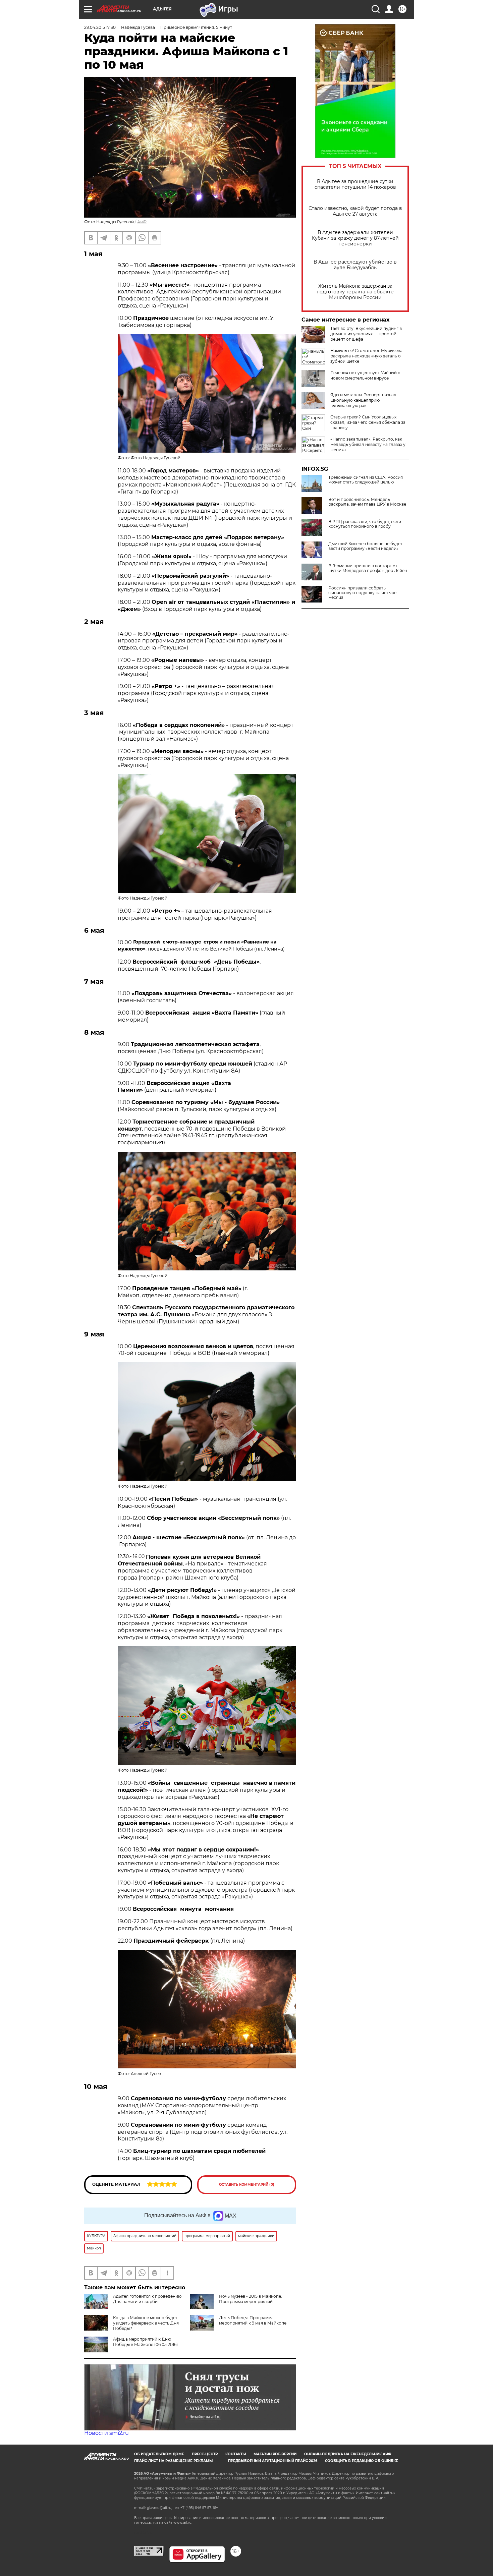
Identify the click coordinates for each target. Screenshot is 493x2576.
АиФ (142, 222)
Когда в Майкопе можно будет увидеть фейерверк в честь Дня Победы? (146, 2323)
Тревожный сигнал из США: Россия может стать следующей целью (366, 480)
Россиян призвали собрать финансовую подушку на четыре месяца (362, 593)
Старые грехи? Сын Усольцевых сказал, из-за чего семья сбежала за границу (368, 422)
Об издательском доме (159, 2454)
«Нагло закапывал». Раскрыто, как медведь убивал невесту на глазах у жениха (368, 444)
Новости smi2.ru (106, 2433)
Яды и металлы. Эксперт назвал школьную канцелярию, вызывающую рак (363, 400)
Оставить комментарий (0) (247, 2185)
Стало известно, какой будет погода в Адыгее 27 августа (355, 211)
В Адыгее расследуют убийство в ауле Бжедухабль (355, 265)
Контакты (236, 2454)
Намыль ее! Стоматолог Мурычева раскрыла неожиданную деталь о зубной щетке (366, 356)
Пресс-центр (205, 2454)
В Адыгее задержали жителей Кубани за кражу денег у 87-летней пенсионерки (355, 238)
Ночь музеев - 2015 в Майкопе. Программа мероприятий (251, 2299)
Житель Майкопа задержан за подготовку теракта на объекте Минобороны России (355, 292)
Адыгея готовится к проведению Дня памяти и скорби (147, 2299)
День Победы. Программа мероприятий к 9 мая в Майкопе (253, 2320)
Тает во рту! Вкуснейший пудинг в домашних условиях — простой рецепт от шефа (366, 334)
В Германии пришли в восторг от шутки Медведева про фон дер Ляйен (368, 568)
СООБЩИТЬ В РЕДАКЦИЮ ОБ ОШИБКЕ (362, 2461)
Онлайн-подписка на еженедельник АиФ (348, 2454)
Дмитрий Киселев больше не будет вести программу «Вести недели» (365, 546)
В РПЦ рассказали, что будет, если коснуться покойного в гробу (365, 524)
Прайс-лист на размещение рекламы (173, 2461)
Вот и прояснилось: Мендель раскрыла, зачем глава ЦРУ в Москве (367, 502)
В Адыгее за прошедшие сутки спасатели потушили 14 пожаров (355, 184)
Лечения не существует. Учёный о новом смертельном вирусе (365, 375)
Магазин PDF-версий (275, 2454)
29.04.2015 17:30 (100, 27)
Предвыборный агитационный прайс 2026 (273, 2461)
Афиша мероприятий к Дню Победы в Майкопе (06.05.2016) (145, 2342)
